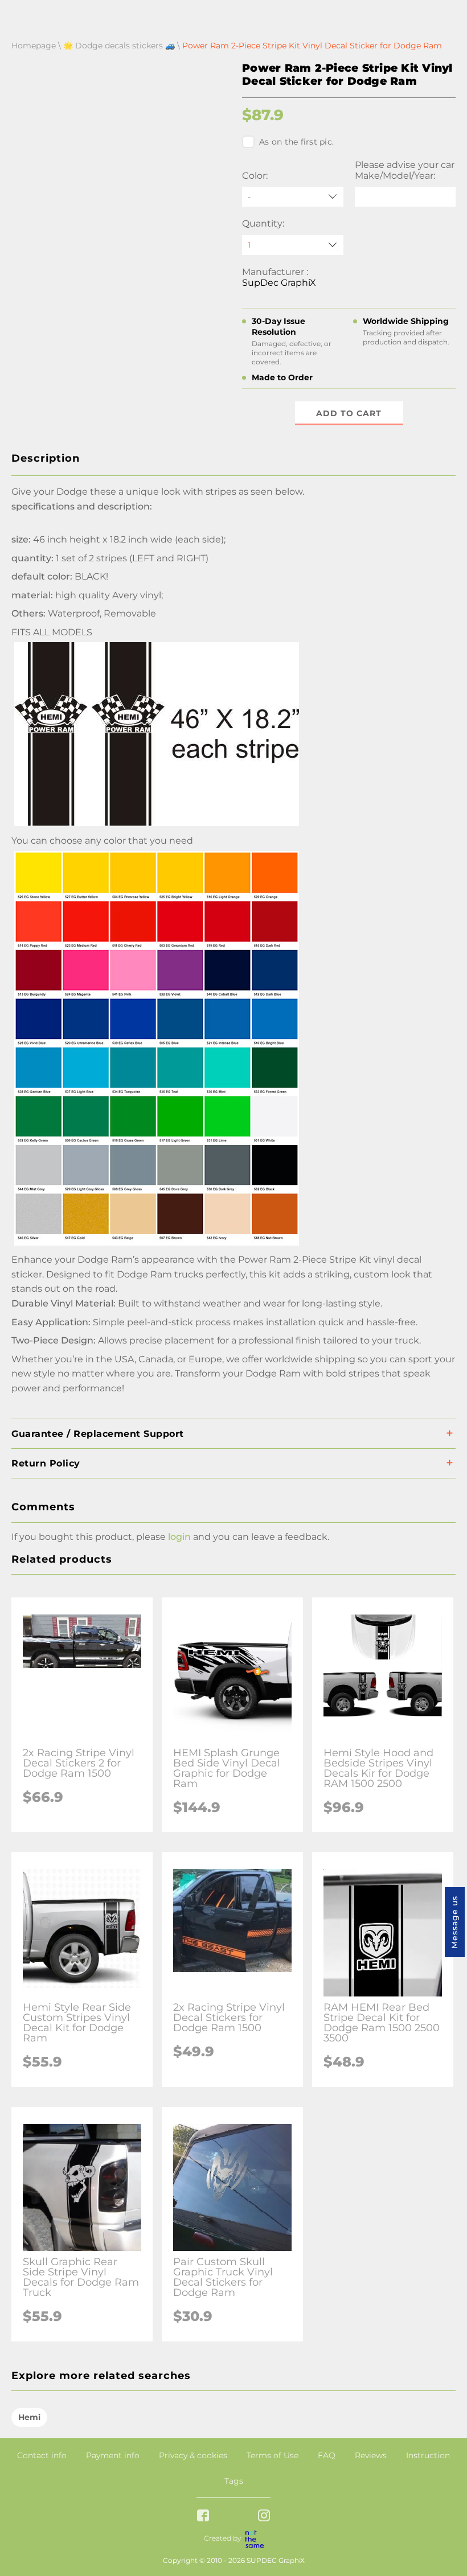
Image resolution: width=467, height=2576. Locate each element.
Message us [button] (454, 1922)
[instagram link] (264, 2517)
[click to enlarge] (157, 1245)
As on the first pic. (296, 142)
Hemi (29, 2417)
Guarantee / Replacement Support (98, 1434)
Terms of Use (273, 2455)
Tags (234, 2481)
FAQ (327, 2455)
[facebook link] (203, 2517)
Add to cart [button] (349, 413)
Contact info (42, 2455)
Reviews (371, 2455)
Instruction (428, 2455)
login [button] (179, 1537)
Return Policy (46, 1463)
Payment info (113, 2455)
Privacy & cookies (193, 2455)
